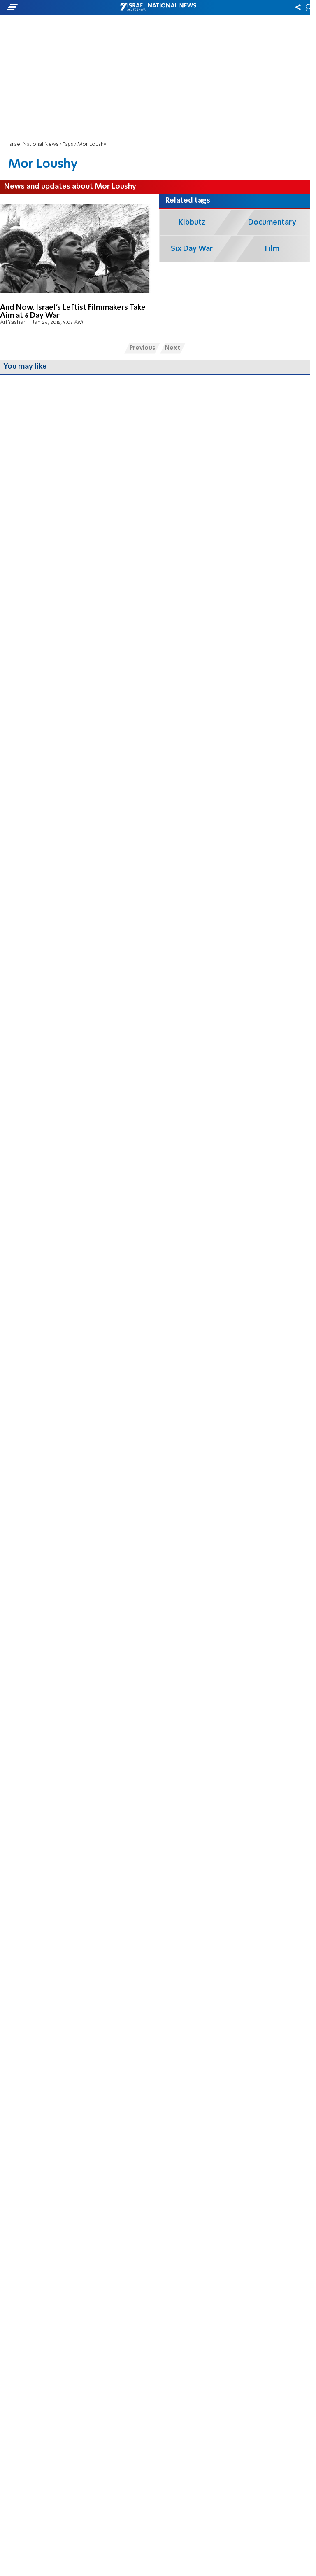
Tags (68, 144)
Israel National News (33, 144)
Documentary (272, 222)
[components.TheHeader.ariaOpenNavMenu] (50, 7)
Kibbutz (192, 222)
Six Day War (192, 249)
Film (272, 249)
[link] (76, 265)
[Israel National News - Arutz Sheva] (158, 7)
